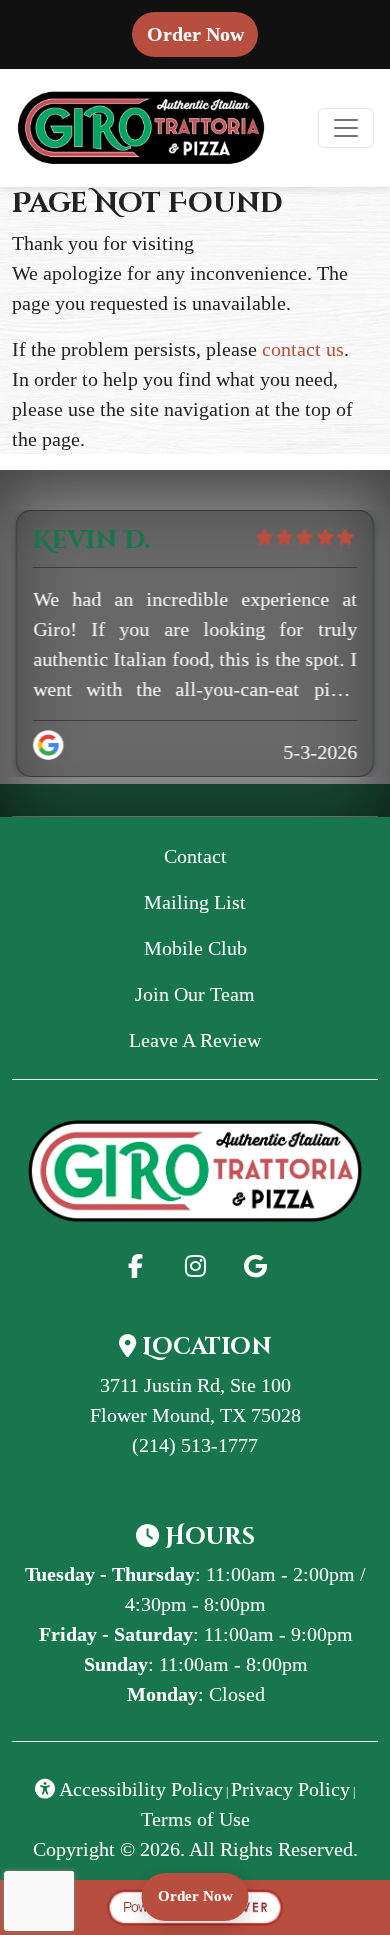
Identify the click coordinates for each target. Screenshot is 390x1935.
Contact (195, 856)
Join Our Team (195, 994)
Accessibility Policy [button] (139, 1789)
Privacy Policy (290, 1789)
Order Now (202, 33)
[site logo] (141, 128)
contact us (303, 349)
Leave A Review (233, 1039)
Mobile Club (195, 948)
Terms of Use (195, 1819)
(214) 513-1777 (195, 1445)
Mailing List (195, 902)
